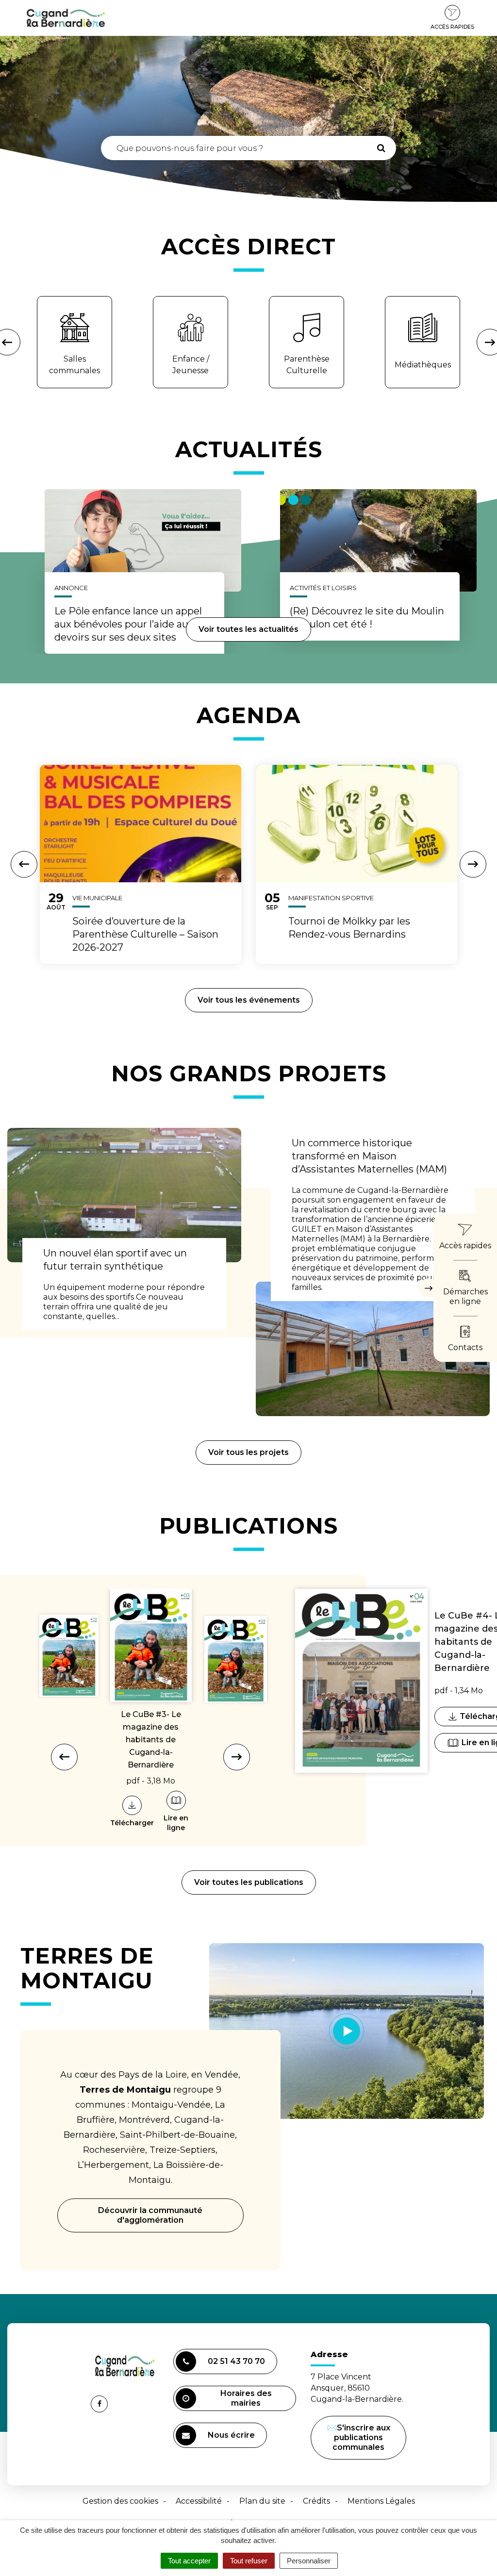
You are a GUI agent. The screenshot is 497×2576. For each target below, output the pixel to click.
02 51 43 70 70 (236, 2361)
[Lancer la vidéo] (347, 2031)
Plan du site (262, 2501)
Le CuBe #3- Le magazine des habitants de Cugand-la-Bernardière (151, 1740)
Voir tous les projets (248, 1452)
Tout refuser (249, 2561)
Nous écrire (233, 2439)
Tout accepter (189, 2561)
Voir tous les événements (249, 1000)
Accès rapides (452, 27)
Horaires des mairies (246, 2398)
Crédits (316, 2501)
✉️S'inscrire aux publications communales (359, 2437)
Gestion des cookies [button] (120, 2501)
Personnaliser (309, 2561)
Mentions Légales (381, 2501)
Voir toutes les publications (249, 1882)
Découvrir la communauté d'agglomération (150, 2215)
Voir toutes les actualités (248, 629)
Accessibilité (199, 2501)
